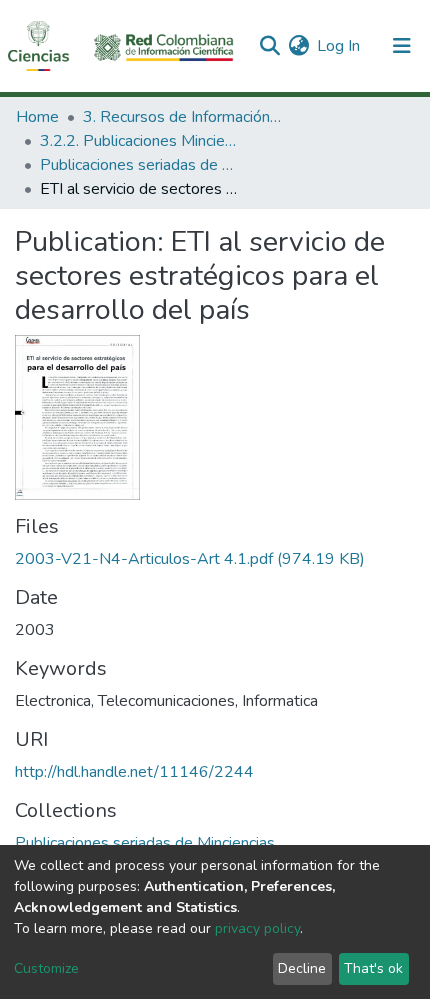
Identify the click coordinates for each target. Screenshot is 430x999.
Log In (339, 46)
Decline (302, 968)
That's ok (373, 968)
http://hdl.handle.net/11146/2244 (134, 772)
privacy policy (257, 928)
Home (37, 117)
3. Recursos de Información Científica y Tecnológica (183, 117)
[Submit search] (269, 46)
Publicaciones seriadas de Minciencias (140, 165)
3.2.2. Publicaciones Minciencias (140, 141)
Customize (46, 968)
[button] (298, 46)
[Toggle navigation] (402, 46)
